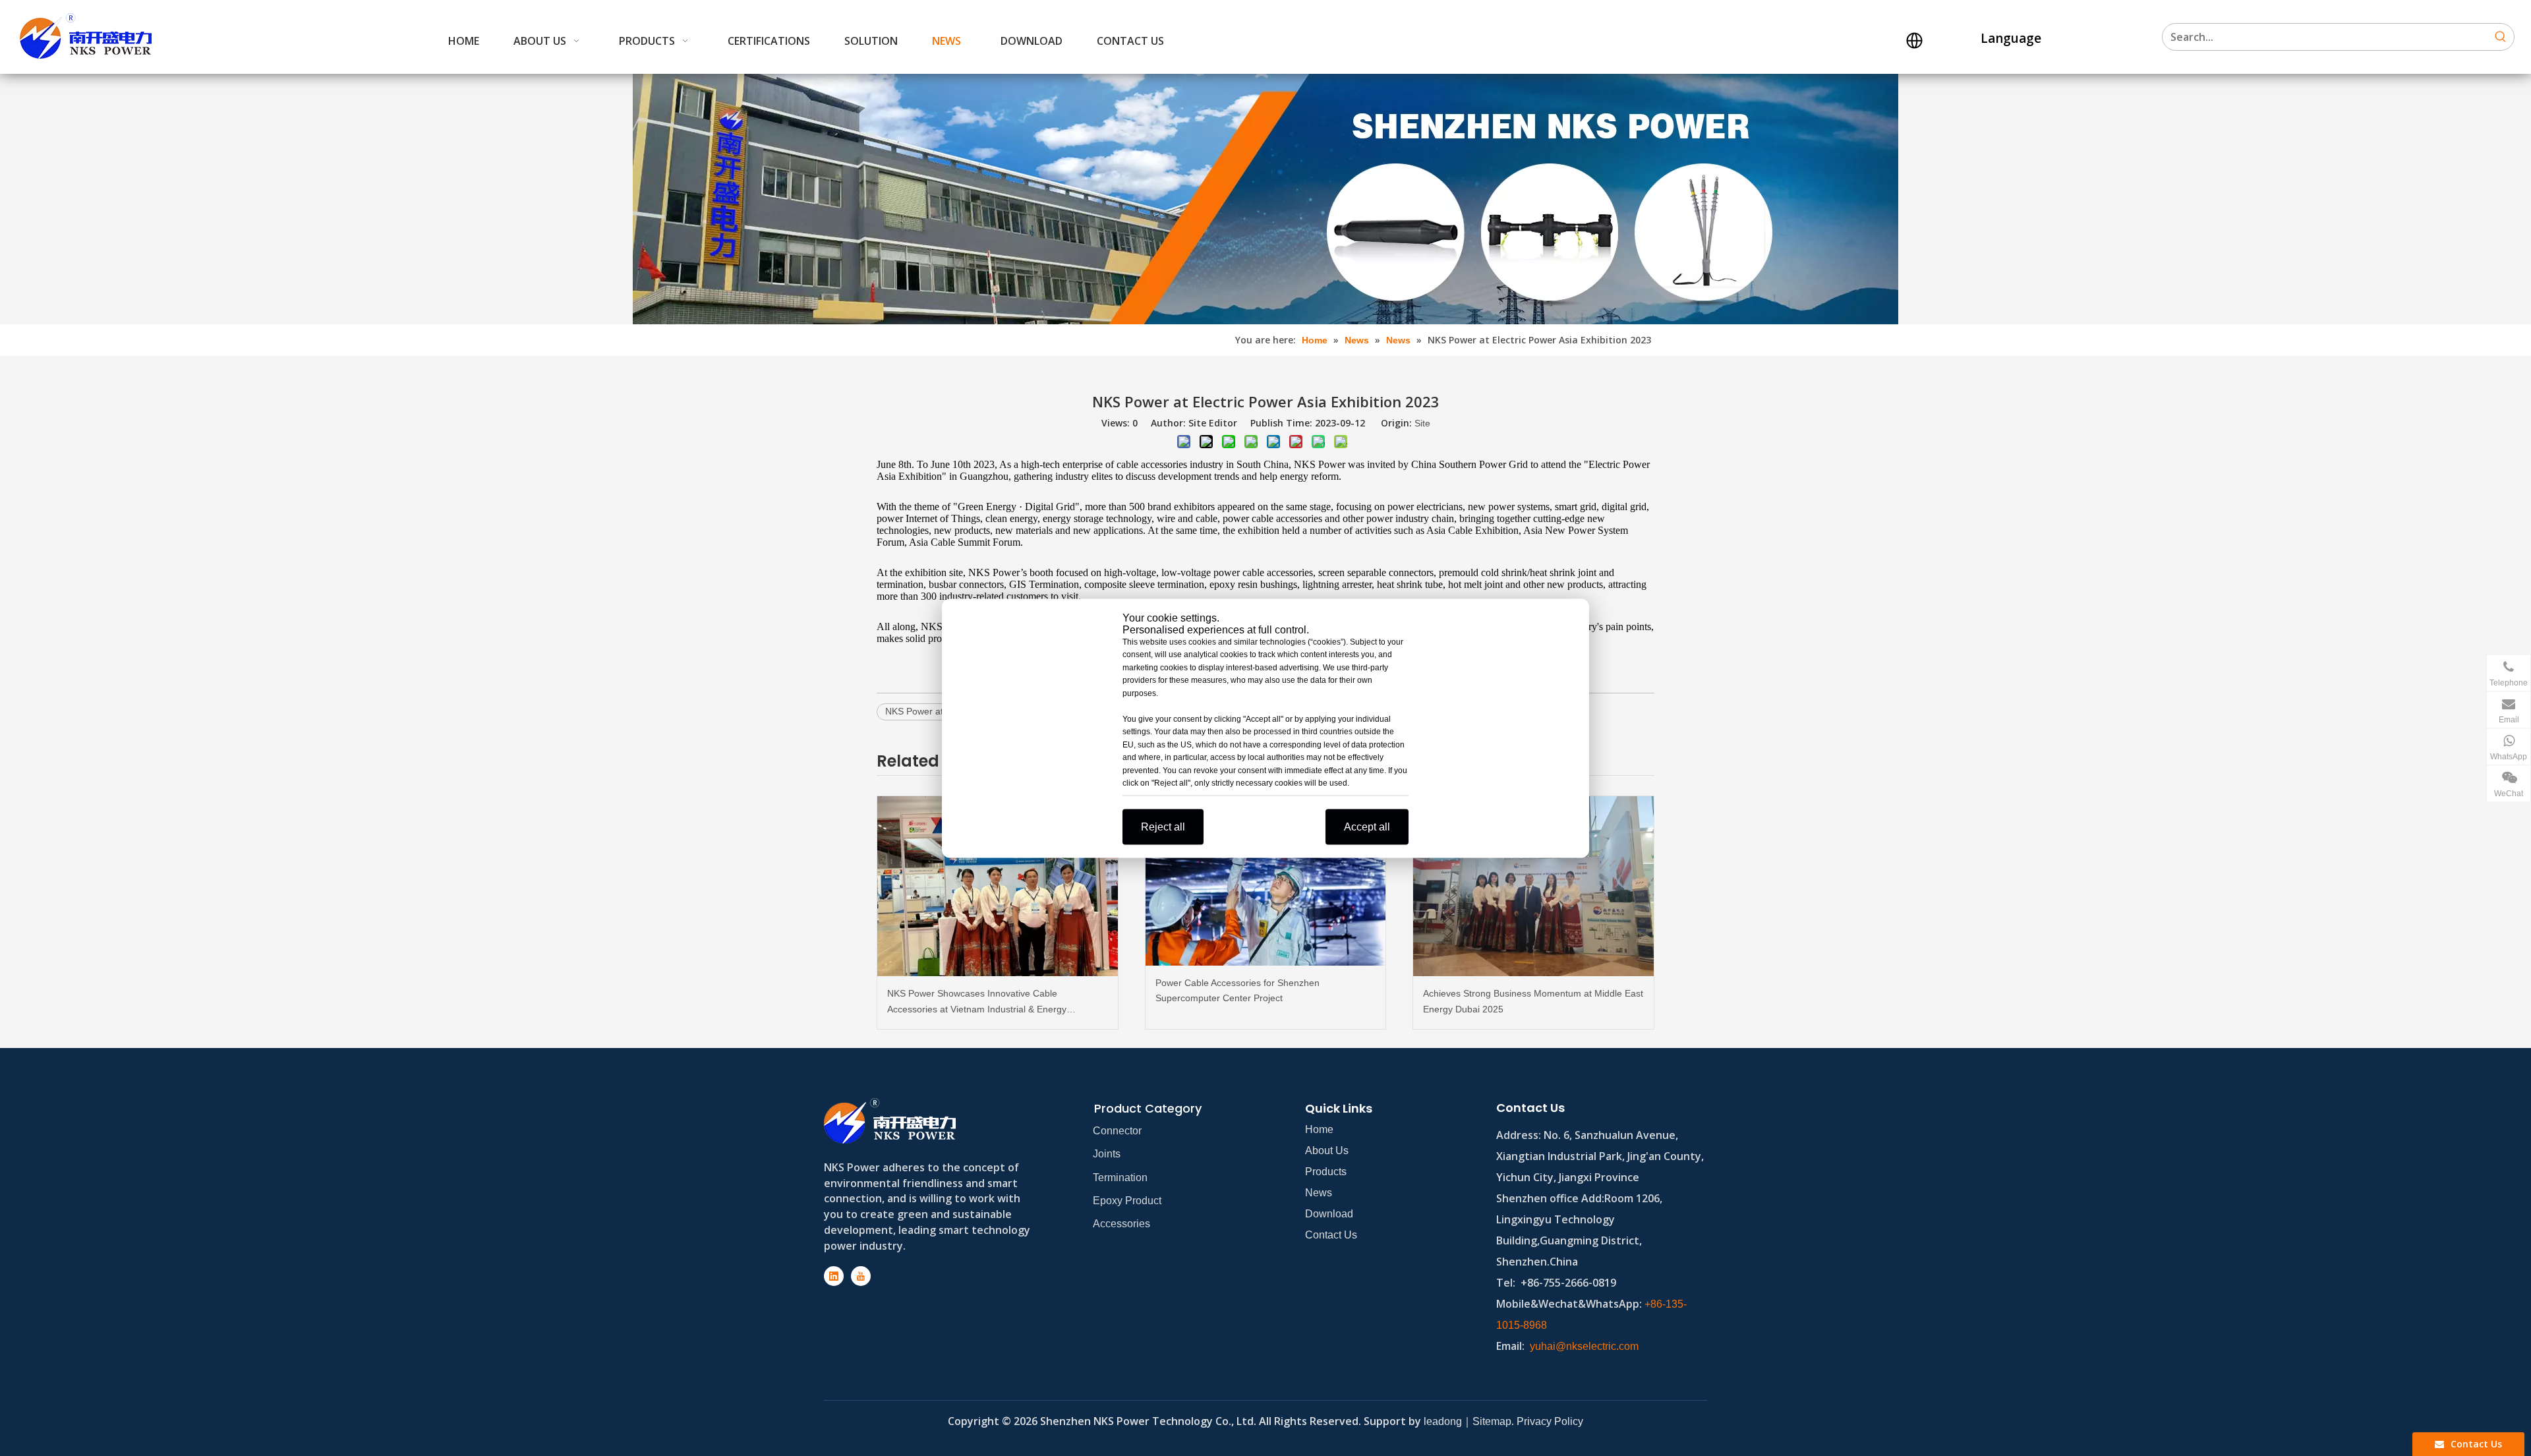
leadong (1443, 1421)
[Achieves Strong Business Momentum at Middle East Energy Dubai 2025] (1533, 886)
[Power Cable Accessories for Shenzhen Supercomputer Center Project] (1266, 881)
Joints (1107, 1154)
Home (1319, 1129)
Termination (1120, 1178)
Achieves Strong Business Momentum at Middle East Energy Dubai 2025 (1533, 1001)
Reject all (1163, 826)
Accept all (1367, 826)
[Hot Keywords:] (2501, 37)
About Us (1327, 1150)
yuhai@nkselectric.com (1584, 1346)
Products (1326, 1172)
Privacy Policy (1550, 1421)
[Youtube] (861, 1276)
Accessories (1121, 1224)
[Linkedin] (834, 1276)
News (1319, 1193)
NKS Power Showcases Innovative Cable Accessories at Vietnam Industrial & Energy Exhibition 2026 (977, 1003)
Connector (1117, 1131)
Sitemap (1492, 1421)
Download (1329, 1214)
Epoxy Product (1127, 1201)
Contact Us (1331, 1235)
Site (1422, 423)
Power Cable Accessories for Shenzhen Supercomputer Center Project (1237, 991)
